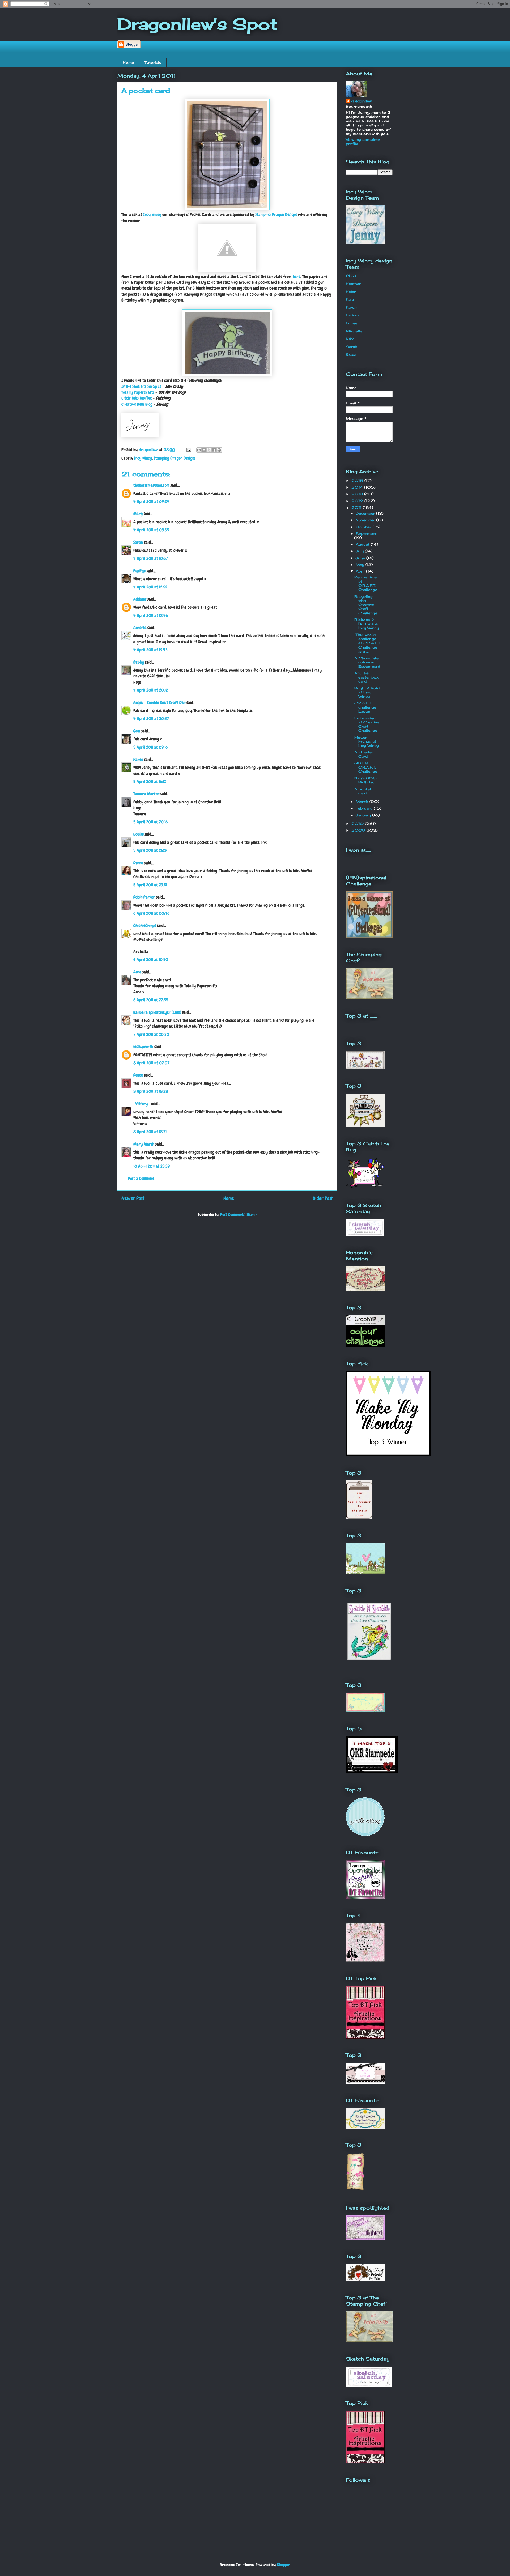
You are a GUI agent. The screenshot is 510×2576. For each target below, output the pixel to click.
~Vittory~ (142, 1104)
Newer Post (133, 1198)
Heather (353, 284)
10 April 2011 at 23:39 (152, 1166)
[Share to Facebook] (214, 450)
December (366, 513)
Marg (138, 514)
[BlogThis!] (204, 450)
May (361, 565)
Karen (138, 759)
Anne (137, 972)
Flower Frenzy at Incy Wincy (367, 741)
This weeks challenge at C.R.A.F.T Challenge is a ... (367, 643)
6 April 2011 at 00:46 (151, 913)
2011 (357, 507)
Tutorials (153, 62)
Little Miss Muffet (137, 398)
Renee (138, 1075)
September (366, 533)
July (360, 551)
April (361, 571)
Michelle (354, 331)
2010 (358, 824)
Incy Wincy (152, 215)
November (366, 520)
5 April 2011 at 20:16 (150, 822)
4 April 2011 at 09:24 (151, 501)
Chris (351, 276)
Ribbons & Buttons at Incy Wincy (367, 624)
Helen (351, 292)
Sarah (138, 542)
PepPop (139, 571)
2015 (358, 481)
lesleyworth (143, 1047)
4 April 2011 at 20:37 (151, 719)
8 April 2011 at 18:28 (151, 1091)
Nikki (350, 339)
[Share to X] (209, 450)
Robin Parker (144, 897)
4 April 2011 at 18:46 (151, 615)
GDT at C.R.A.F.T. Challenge (366, 767)
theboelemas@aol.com (151, 485)
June (361, 558)
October (364, 527)
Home (128, 62)
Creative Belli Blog (137, 404)
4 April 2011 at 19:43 (150, 650)
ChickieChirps (145, 925)
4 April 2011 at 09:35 (151, 530)
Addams (140, 599)
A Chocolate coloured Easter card (367, 662)
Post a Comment (141, 1178)
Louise (139, 834)
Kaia (350, 299)
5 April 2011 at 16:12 (150, 781)
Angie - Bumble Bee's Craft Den (159, 703)
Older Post (323, 1198)
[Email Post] (188, 450)
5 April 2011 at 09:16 (150, 747)
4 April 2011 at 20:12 (151, 690)
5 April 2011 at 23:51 (150, 885)
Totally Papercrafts (138, 392)
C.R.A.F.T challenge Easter (365, 707)
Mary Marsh (144, 1144)
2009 (359, 830)
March (363, 802)
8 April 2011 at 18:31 (150, 1132)
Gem (137, 731)
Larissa (353, 315)
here (297, 276)
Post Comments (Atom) (238, 1215)
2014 (358, 487)
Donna (138, 863)
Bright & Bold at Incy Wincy (367, 692)
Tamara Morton (146, 794)
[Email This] (199, 450)
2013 (358, 494)
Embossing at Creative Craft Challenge (367, 724)
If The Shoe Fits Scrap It (141, 386)
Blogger (283, 2565)
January (364, 815)
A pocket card (363, 791)
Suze (351, 354)
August (363, 544)
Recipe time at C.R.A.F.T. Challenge (366, 583)
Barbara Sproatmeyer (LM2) (157, 1012)
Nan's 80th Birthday (365, 780)
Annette (140, 628)
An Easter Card (364, 754)
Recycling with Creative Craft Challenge (366, 605)
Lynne (352, 323)
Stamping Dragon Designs (276, 215)
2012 (358, 501)
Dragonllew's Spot (197, 24)
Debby (139, 662)
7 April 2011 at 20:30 (151, 1034)
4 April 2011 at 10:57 (151, 558)
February (365, 808)
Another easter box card (366, 677)
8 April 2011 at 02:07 (151, 1063)
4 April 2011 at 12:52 (150, 587)
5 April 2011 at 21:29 (150, 850)
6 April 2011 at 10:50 (151, 959)
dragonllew (361, 101)
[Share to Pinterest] (219, 450)
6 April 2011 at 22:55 (151, 1000)
